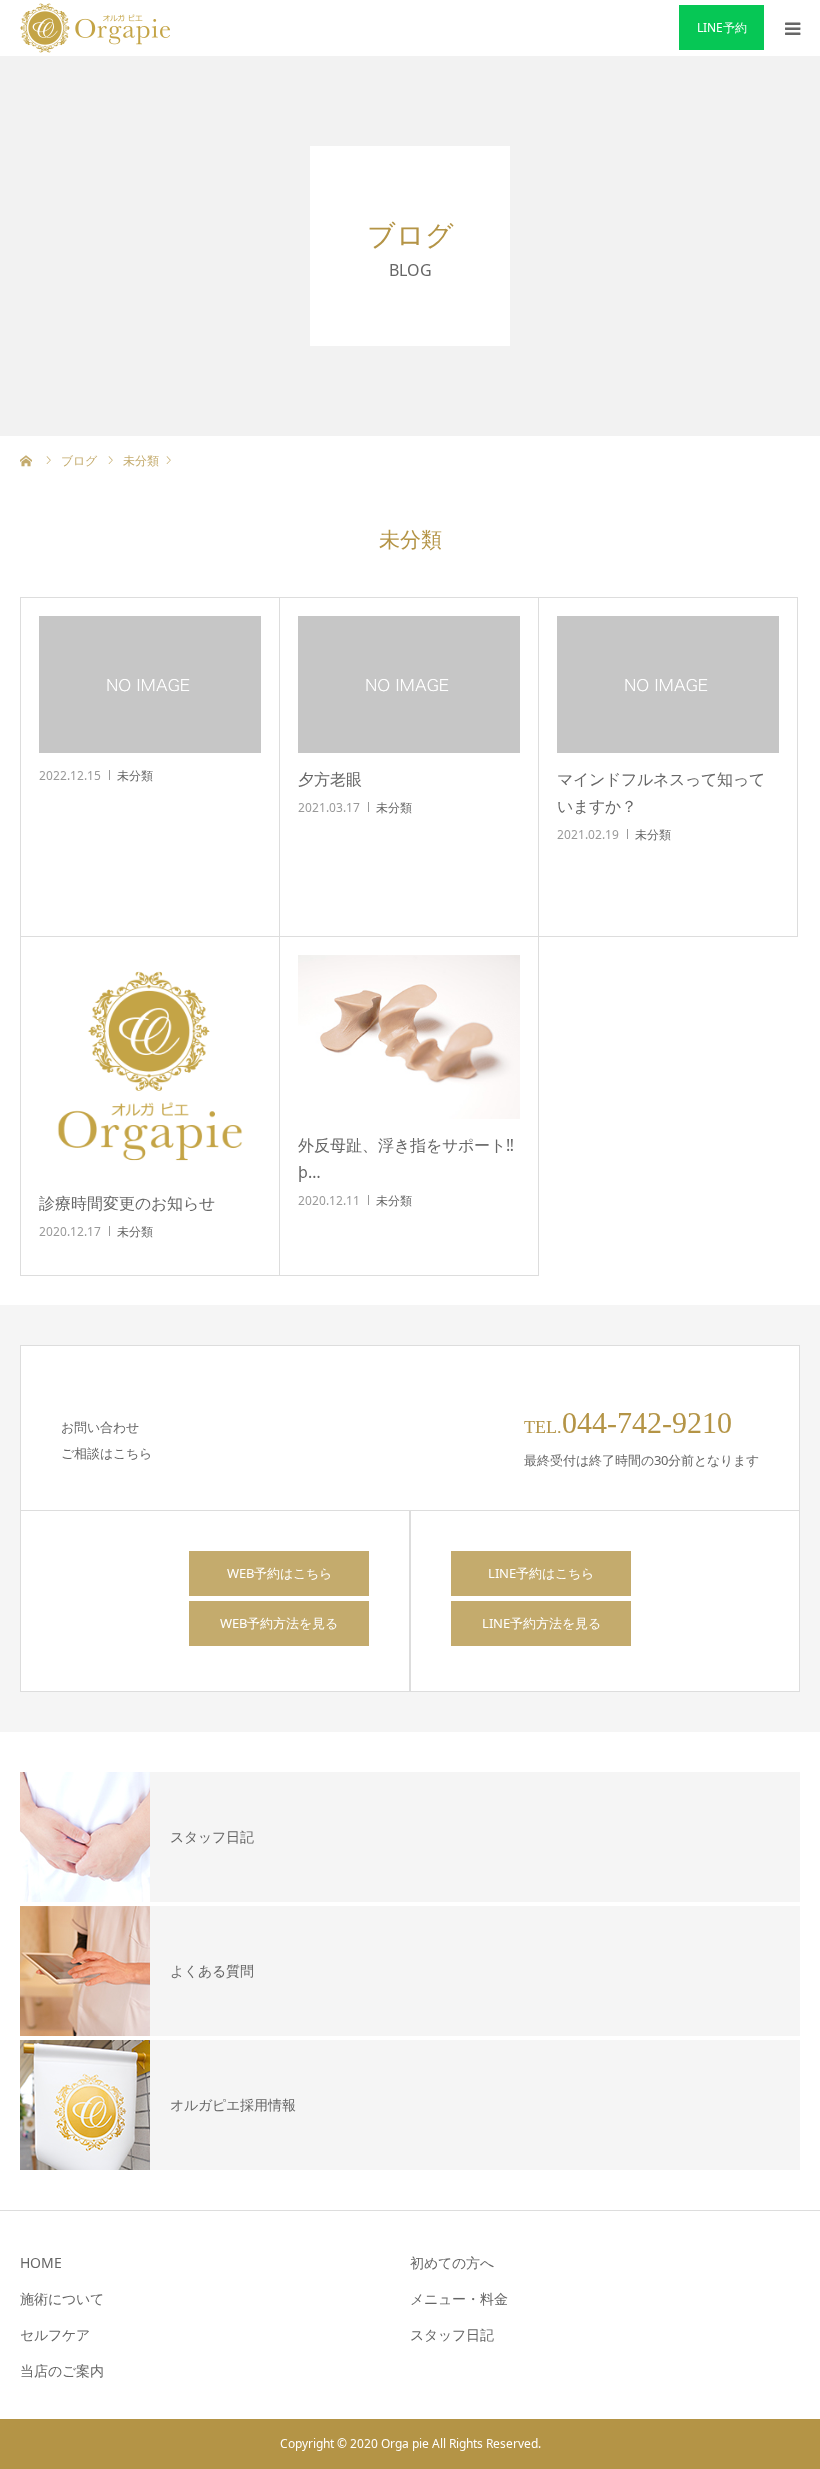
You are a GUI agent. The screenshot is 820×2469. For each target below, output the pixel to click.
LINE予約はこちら (541, 1573)
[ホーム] (27, 460)
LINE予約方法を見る (541, 1623)
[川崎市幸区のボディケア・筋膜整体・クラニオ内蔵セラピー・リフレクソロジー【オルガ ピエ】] (95, 28)
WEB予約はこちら (279, 1573)
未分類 (135, 775)
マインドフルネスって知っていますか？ (661, 792)
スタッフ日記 (452, 2334)
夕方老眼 (330, 779)
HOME (41, 2262)
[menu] (792, 28)
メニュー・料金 (459, 2298)
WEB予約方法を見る (279, 1623)
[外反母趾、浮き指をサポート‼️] (409, 1037)
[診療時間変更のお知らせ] (150, 1066)
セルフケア (55, 2334)
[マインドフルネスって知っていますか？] (668, 684)
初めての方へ (452, 2262)
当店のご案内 (62, 2370)
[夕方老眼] (409, 684)
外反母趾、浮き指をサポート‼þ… (406, 1158)
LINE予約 (722, 27)
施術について (62, 2298)
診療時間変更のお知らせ (127, 1203)
